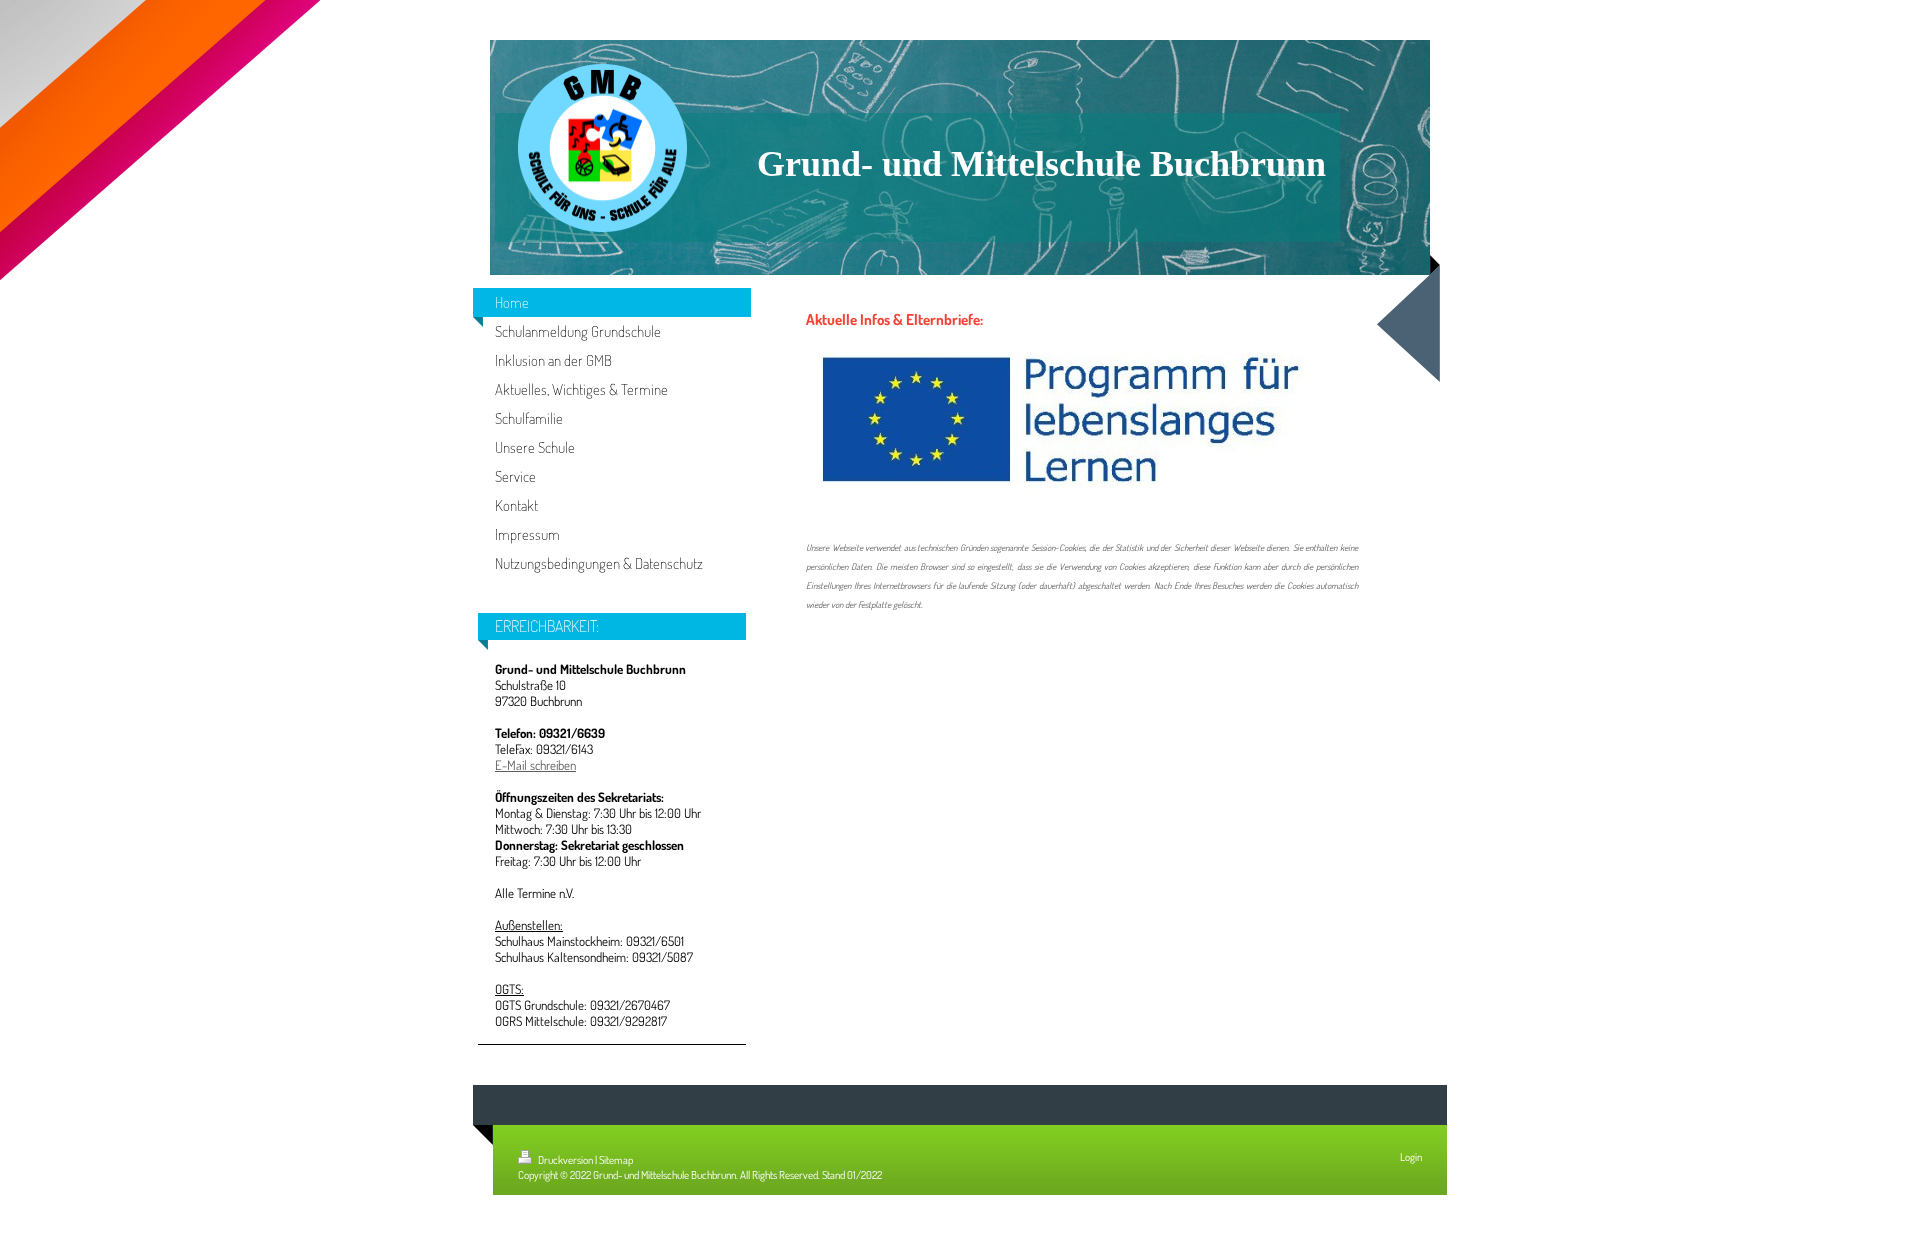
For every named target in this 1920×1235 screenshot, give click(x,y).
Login (1411, 1157)
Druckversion (565, 1160)
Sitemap (616, 1160)
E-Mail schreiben (535, 765)
